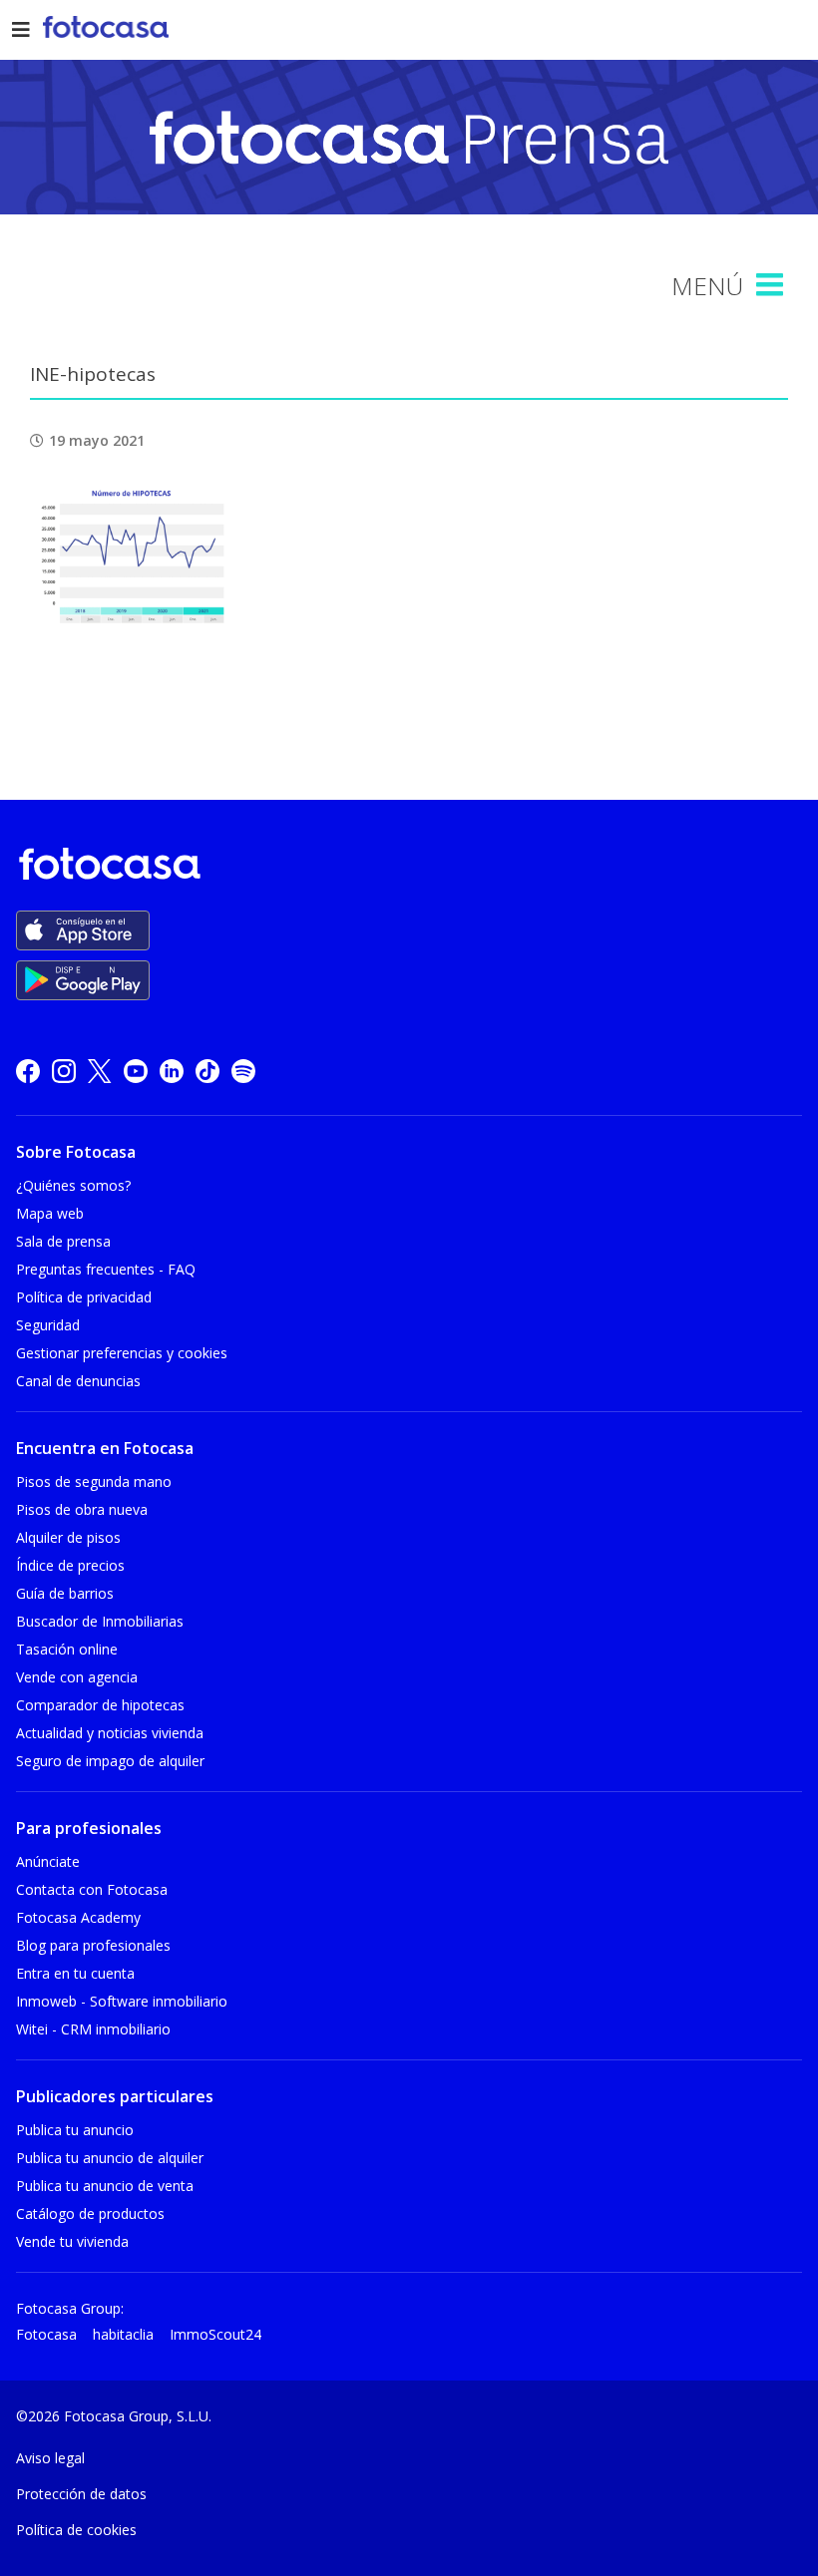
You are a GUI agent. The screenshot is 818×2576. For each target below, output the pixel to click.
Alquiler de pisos (68, 1537)
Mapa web (50, 1213)
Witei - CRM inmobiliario (93, 2029)
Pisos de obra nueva (82, 1509)
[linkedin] (172, 1071)
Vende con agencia (77, 1677)
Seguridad (48, 1325)
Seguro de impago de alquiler (110, 1761)
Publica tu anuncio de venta (105, 2186)
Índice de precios (70, 1565)
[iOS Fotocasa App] (83, 930)
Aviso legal (50, 2458)
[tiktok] (207, 1071)
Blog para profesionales (93, 1945)
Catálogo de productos (90, 2213)
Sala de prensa (63, 1241)
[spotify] (243, 1071)
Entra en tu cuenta (75, 1973)
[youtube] (136, 1071)
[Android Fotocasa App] (83, 980)
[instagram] (64, 1071)
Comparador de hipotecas (100, 1705)
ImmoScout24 (215, 2334)
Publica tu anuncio (75, 2130)
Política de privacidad (84, 1297)
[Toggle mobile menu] (772, 285)
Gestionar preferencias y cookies (122, 1353)
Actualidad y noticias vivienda (110, 1733)
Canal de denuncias (78, 1381)
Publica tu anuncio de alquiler (110, 2158)
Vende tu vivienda (72, 2241)
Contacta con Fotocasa (92, 1889)
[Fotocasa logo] (405, 867)
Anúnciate (48, 1861)
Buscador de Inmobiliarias (100, 1621)
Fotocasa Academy (78, 1917)
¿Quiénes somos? (73, 1185)
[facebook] (28, 1071)
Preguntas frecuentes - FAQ (106, 1269)
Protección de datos (81, 2494)
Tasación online (67, 1649)
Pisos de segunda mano (94, 1481)
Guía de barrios (65, 1593)
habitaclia (123, 2334)
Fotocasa (46, 2334)
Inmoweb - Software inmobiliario (122, 2001)
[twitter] (100, 1071)
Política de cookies (76, 2530)
